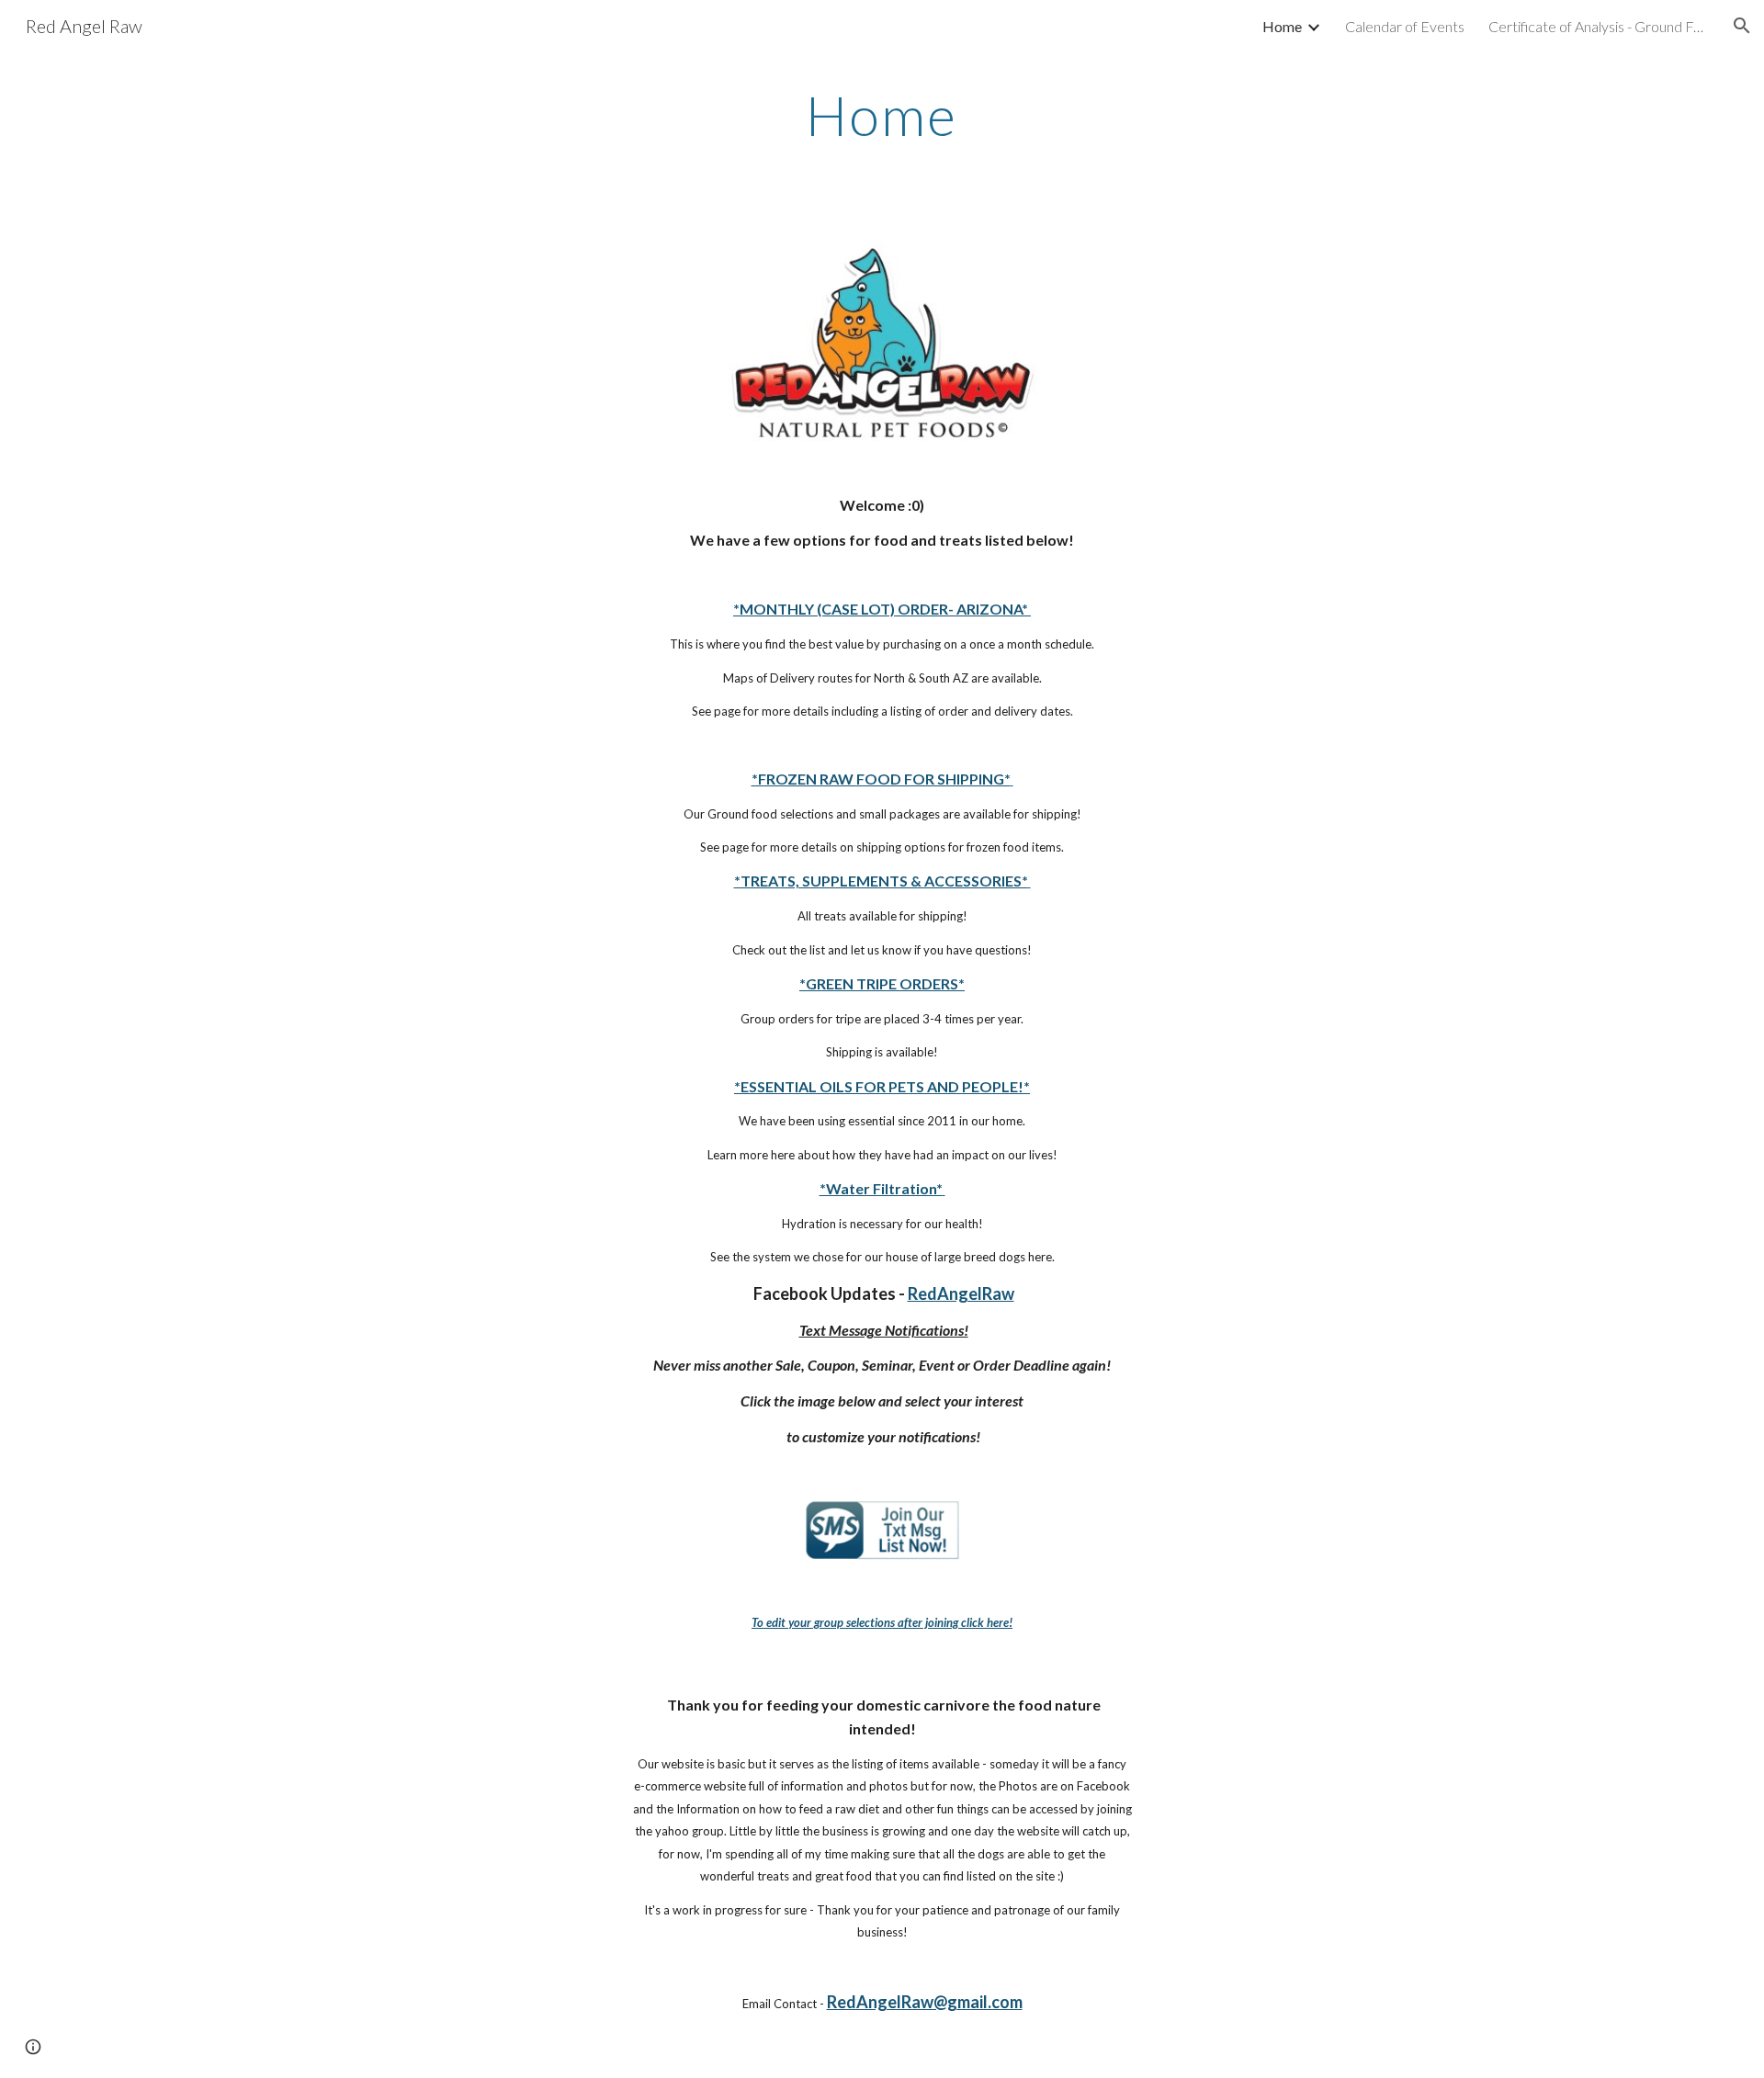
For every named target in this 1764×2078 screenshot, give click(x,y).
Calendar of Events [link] (1405, 26)
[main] (882, 115)
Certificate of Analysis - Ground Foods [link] (1599, 26)
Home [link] (1282, 26)
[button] (1742, 26)
